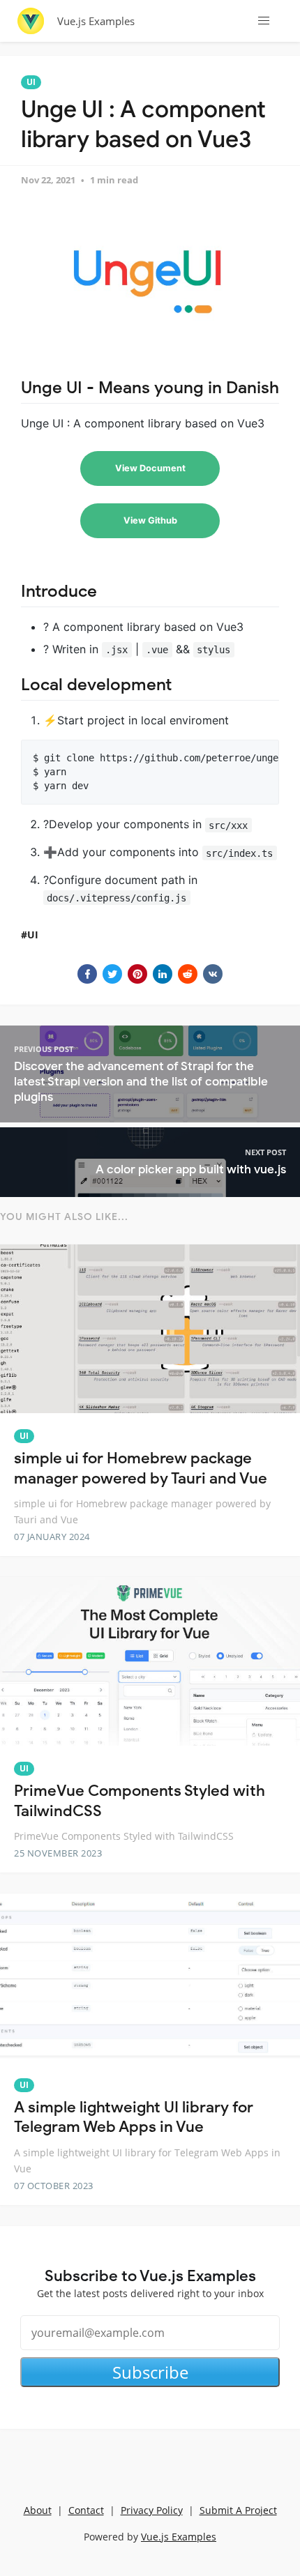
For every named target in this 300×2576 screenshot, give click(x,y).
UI (31, 82)
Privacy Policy (152, 2510)
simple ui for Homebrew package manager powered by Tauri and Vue (141, 1468)
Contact (86, 2510)
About (38, 2510)
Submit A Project (238, 2510)
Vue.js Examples (96, 21)
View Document (150, 468)
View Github (150, 520)
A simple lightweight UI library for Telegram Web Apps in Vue (134, 2117)
